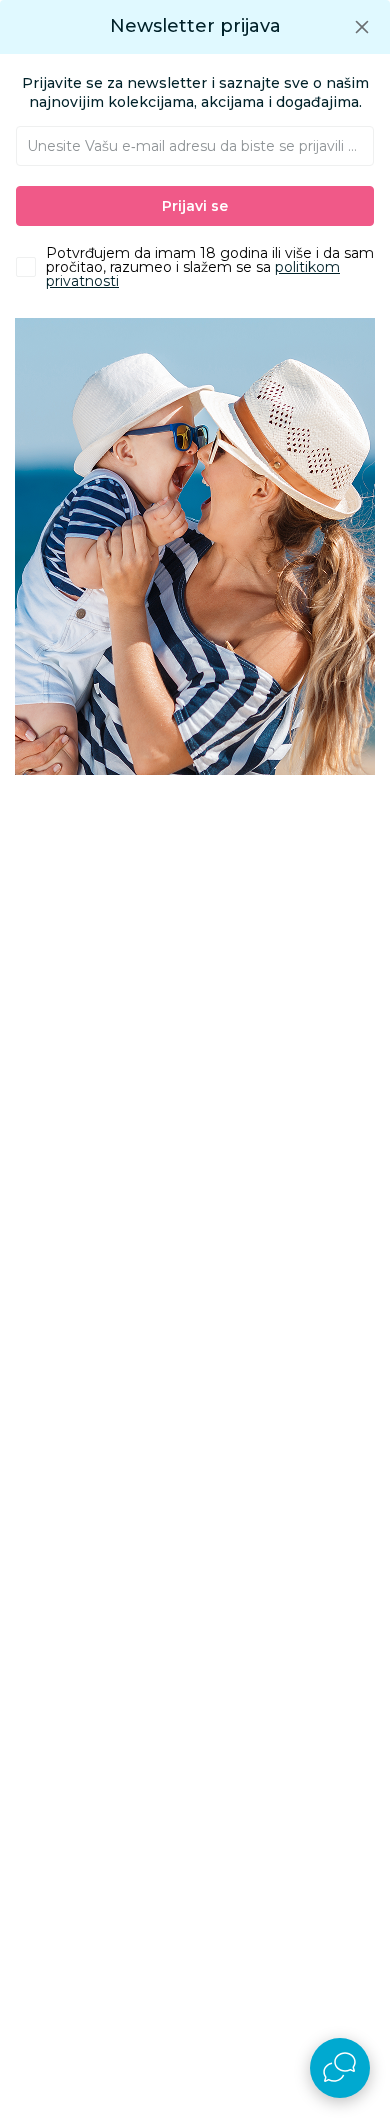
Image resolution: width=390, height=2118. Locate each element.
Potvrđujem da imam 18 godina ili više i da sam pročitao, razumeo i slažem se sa (210, 267)
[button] (362, 26)
